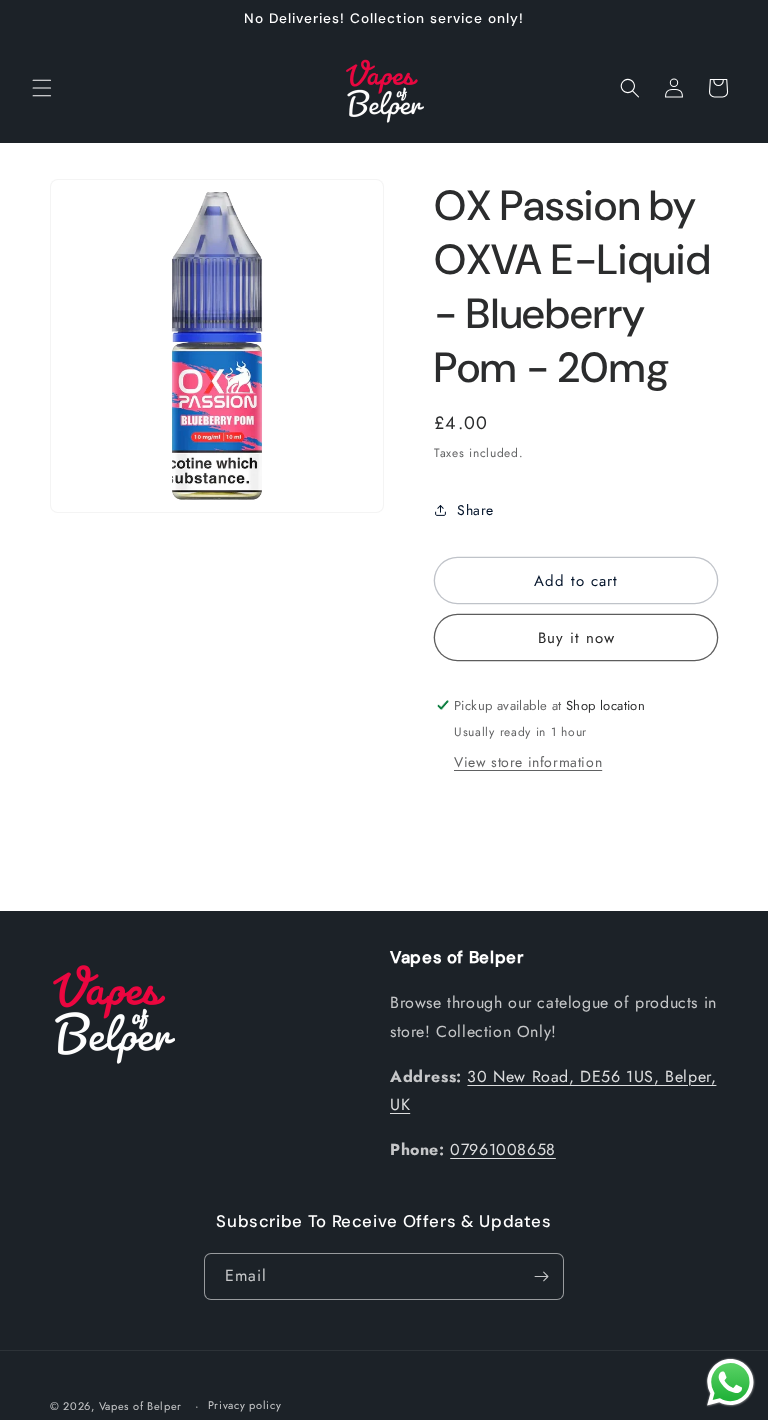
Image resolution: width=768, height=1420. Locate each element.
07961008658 (503, 1149)
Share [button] (475, 510)
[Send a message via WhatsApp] (730, 1382)
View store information (528, 762)
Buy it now (576, 638)
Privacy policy (245, 1405)
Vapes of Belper (141, 1406)
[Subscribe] (541, 1276)
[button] (42, 88)
